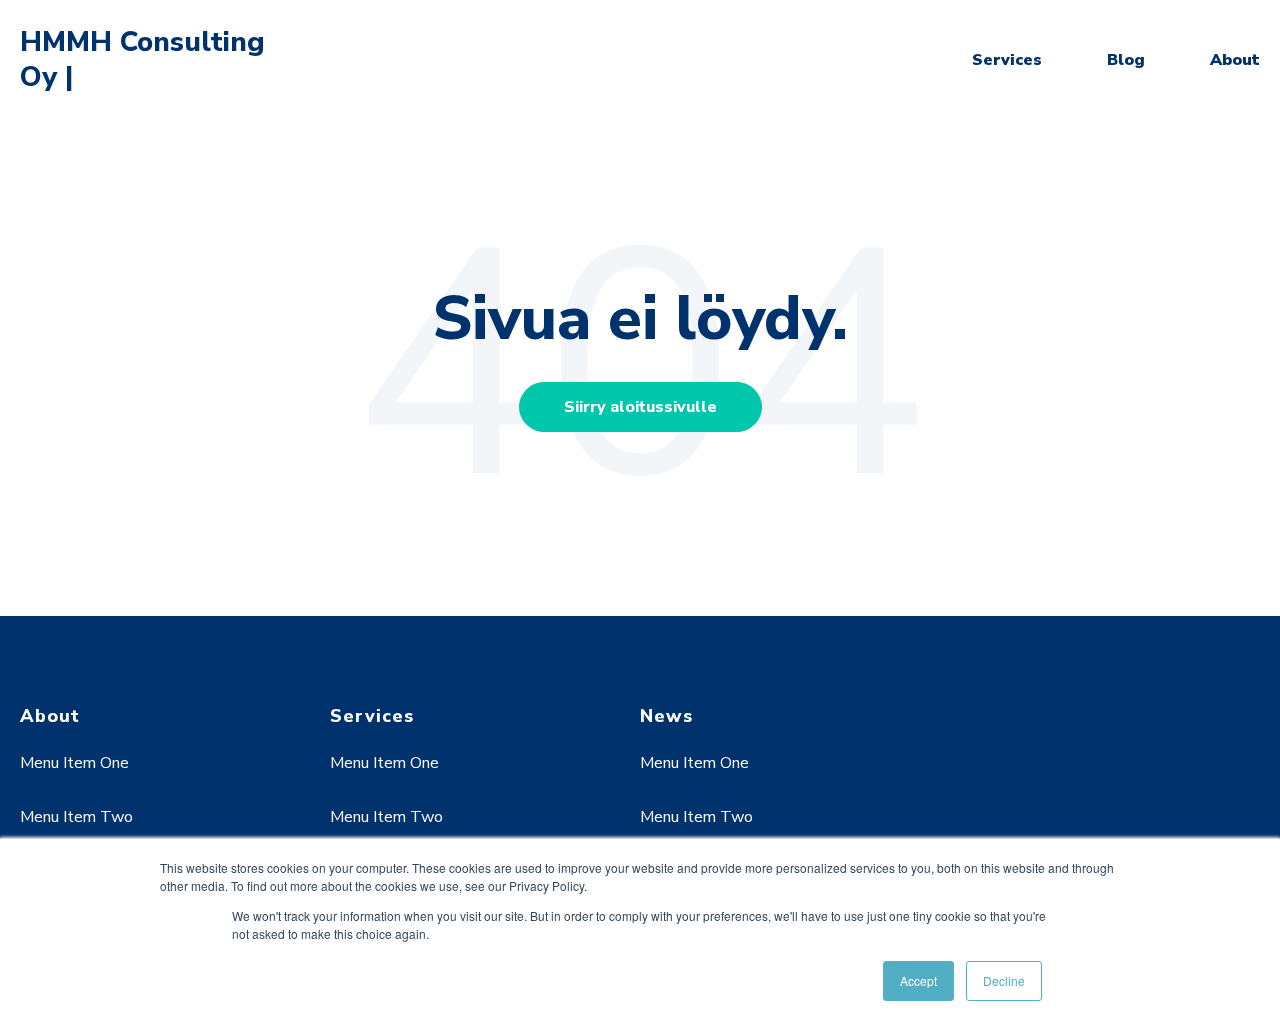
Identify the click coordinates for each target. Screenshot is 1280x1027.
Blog (1126, 60)
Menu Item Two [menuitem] (76, 817)
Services (1007, 60)
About (1235, 60)
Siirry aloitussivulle (640, 407)
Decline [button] (1004, 980)
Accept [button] (918, 980)
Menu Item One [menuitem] (74, 763)
